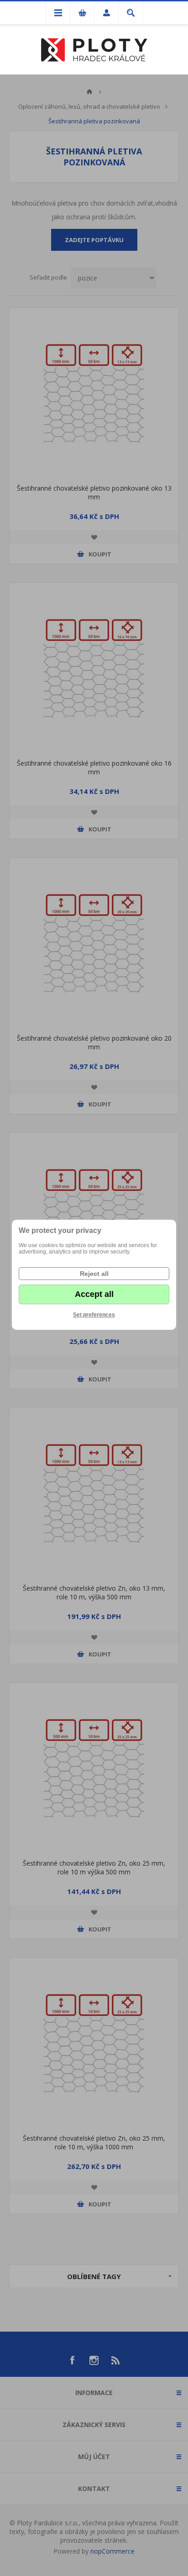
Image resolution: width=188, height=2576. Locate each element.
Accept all (94, 1294)
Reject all (94, 1274)
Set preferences (94, 1315)
